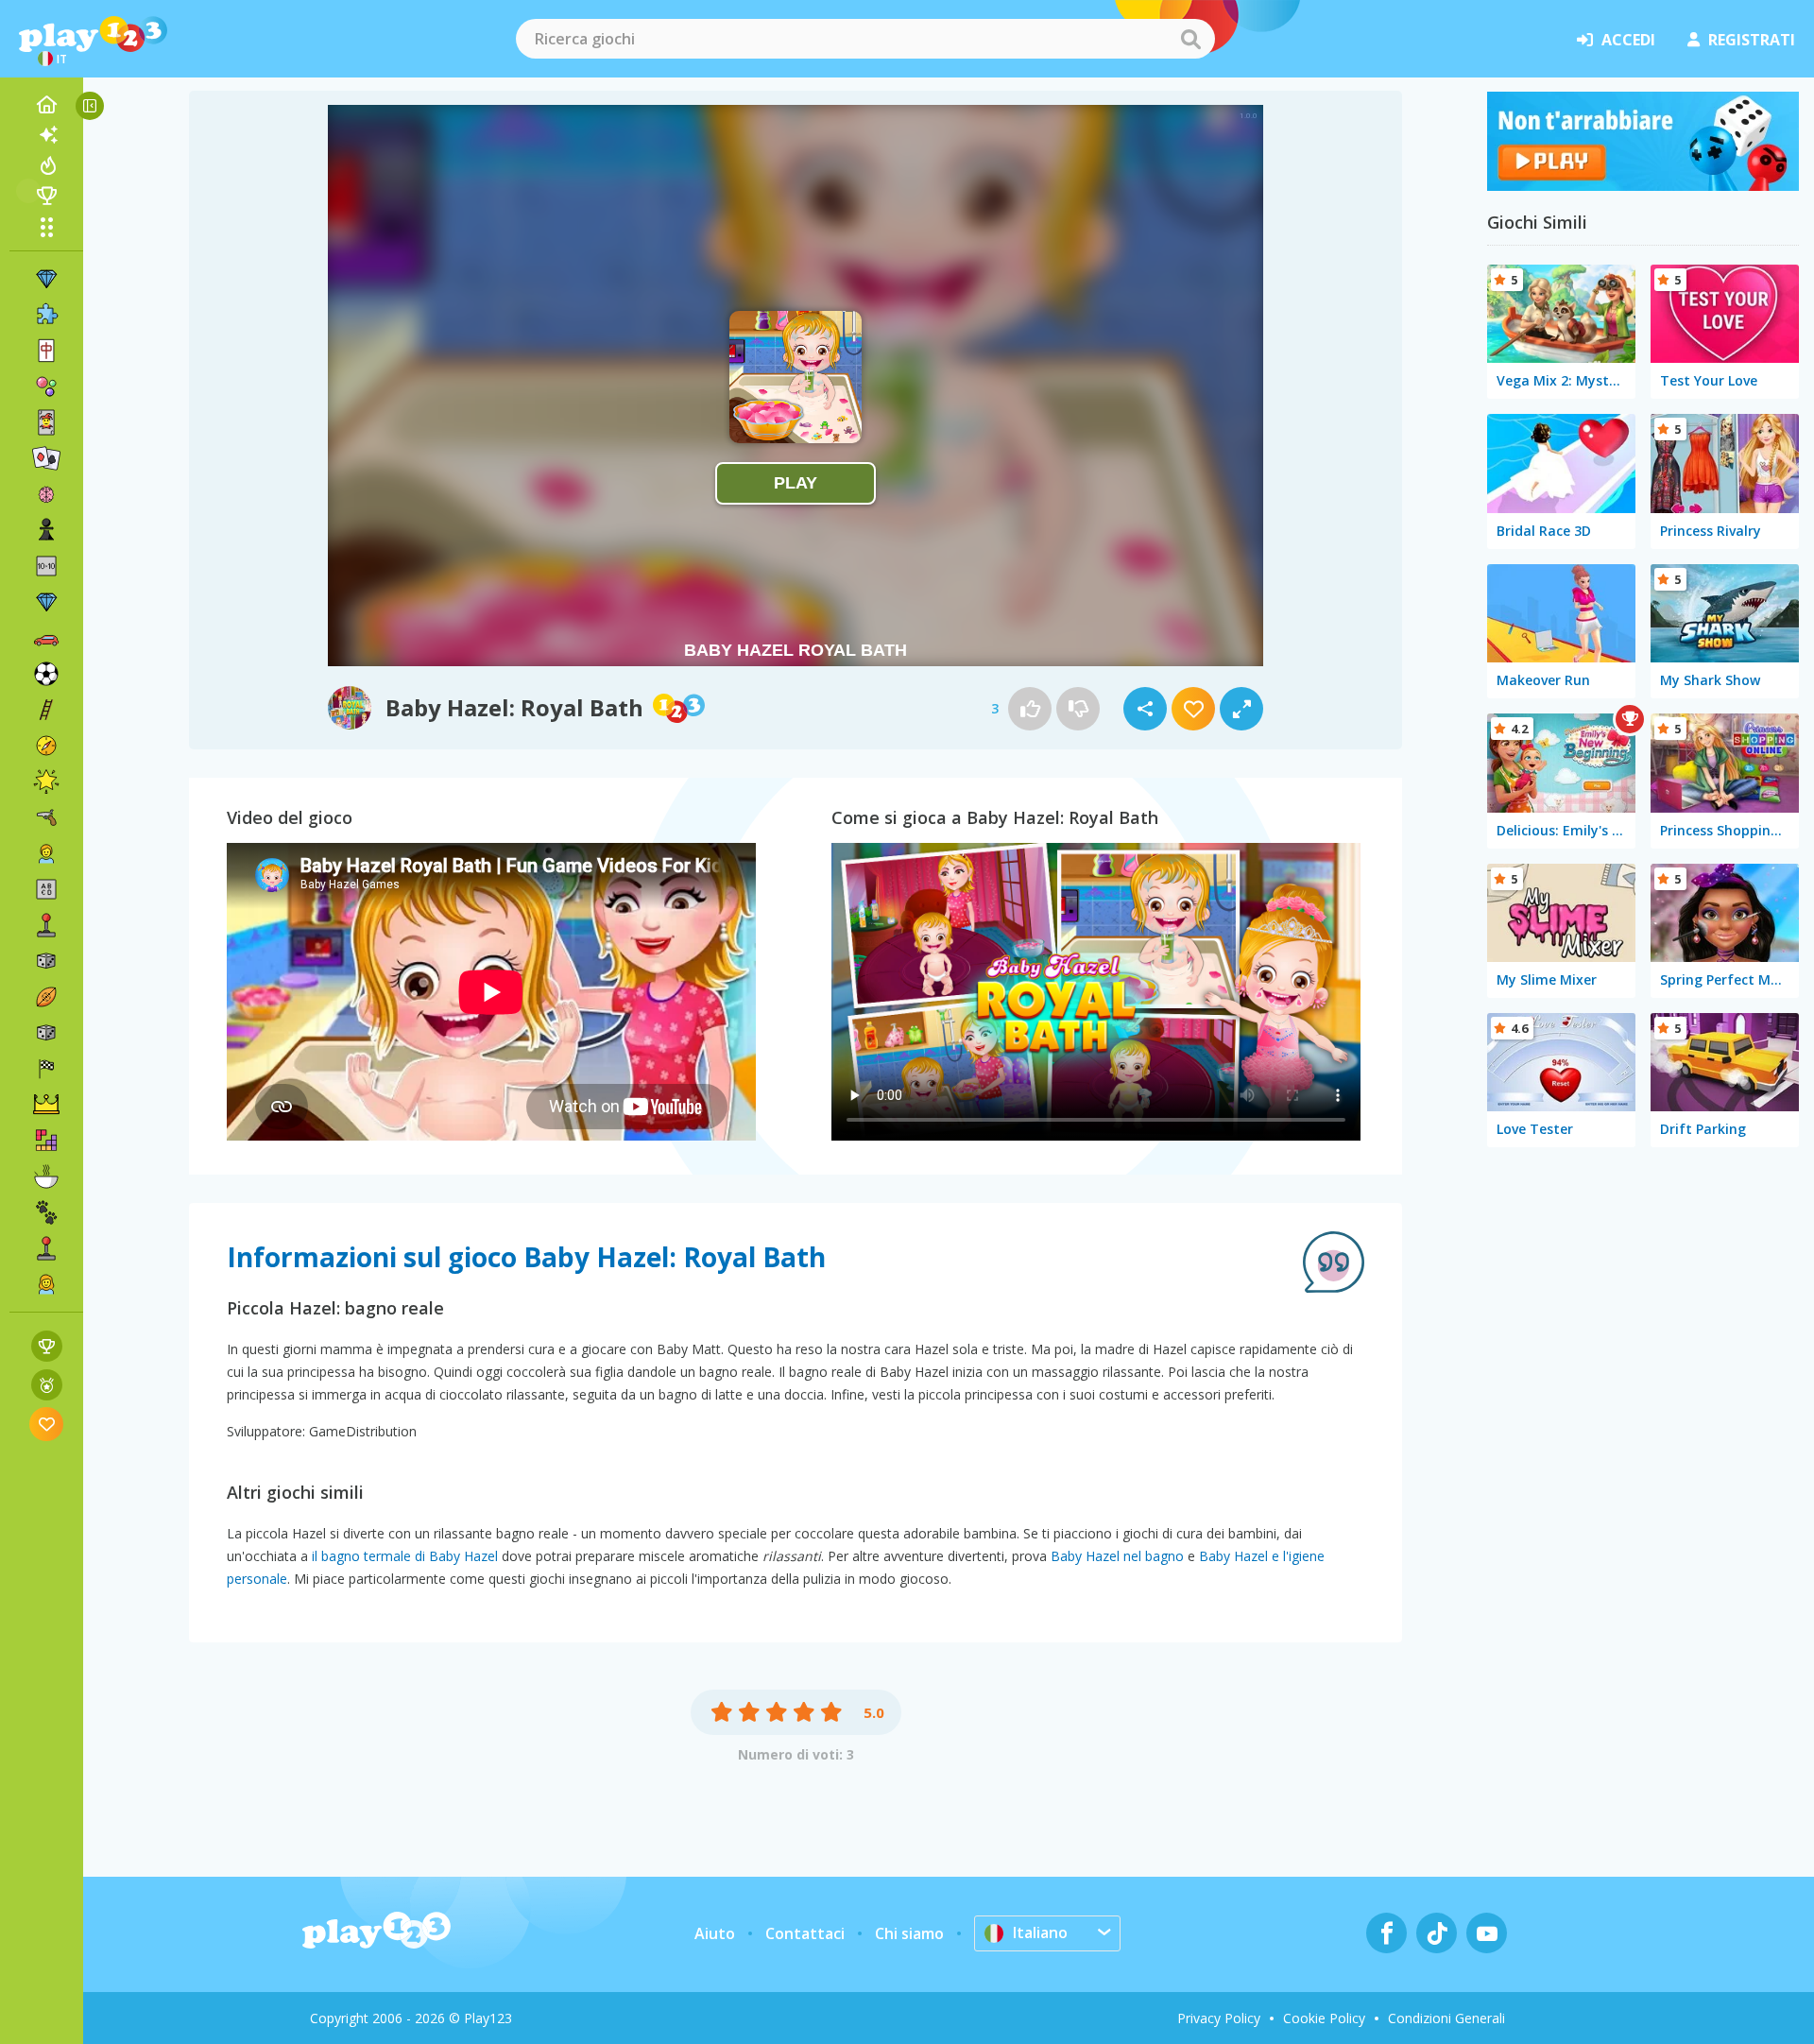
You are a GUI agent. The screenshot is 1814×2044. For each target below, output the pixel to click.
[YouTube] (1487, 1933)
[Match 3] (46, 279)
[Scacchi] (46, 530)
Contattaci (805, 1933)
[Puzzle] (46, 315)
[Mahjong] (46, 351)
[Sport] (46, 997)
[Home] (46, 105)
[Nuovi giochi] (46, 135)
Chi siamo (909, 1933)
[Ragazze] (46, 1284)
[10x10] (46, 566)
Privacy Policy (1219, 2018)
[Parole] (46, 889)
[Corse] (46, 1069)
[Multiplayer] (46, 1248)
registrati (1752, 40)
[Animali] (46, 1212)
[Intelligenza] (46, 494)
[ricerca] (1190, 39)
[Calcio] (46, 674)
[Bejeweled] (46, 602)
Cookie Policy (1324, 2018)
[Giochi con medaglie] (47, 1385)
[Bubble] (46, 386)
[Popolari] (46, 165)
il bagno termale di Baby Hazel (405, 1556)
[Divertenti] (46, 782)
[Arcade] (46, 925)
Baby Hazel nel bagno (1117, 1556)
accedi (1628, 40)
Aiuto (715, 1933)
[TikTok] (1437, 1933)
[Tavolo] (46, 961)
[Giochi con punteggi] (47, 1346)
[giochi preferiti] (47, 1424)
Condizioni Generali (1446, 2018)
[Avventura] (46, 746)
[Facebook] (1386, 1933)
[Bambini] (46, 853)
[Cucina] (46, 1177)
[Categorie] (46, 227)
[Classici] (46, 1033)
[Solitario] (46, 458)
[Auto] (46, 638)
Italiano (1040, 1932)
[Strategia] (46, 1105)
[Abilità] (46, 710)
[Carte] (46, 422)
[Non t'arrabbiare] (1643, 185)
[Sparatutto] (46, 817)
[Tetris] (46, 1141)
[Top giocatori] (46, 196)
